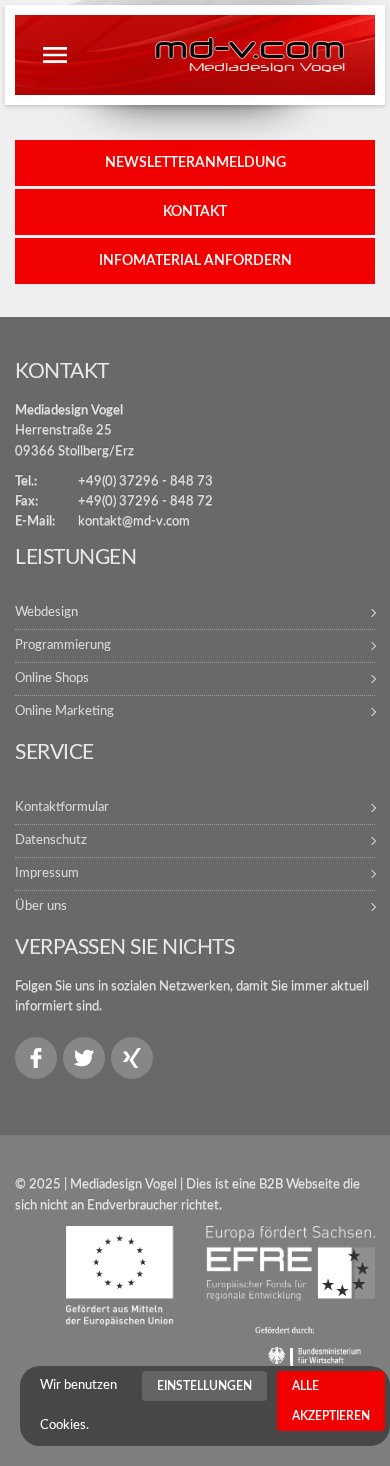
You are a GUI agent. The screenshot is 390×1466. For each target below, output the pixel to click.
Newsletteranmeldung (195, 163)
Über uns (41, 906)
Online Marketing (64, 711)
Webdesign (46, 612)
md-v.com (249, 53)
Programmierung (63, 645)
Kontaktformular (62, 807)
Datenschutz (51, 840)
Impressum (47, 873)
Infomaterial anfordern (195, 261)
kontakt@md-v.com (134, 521)
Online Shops (52, 678)
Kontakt (195, 212)
